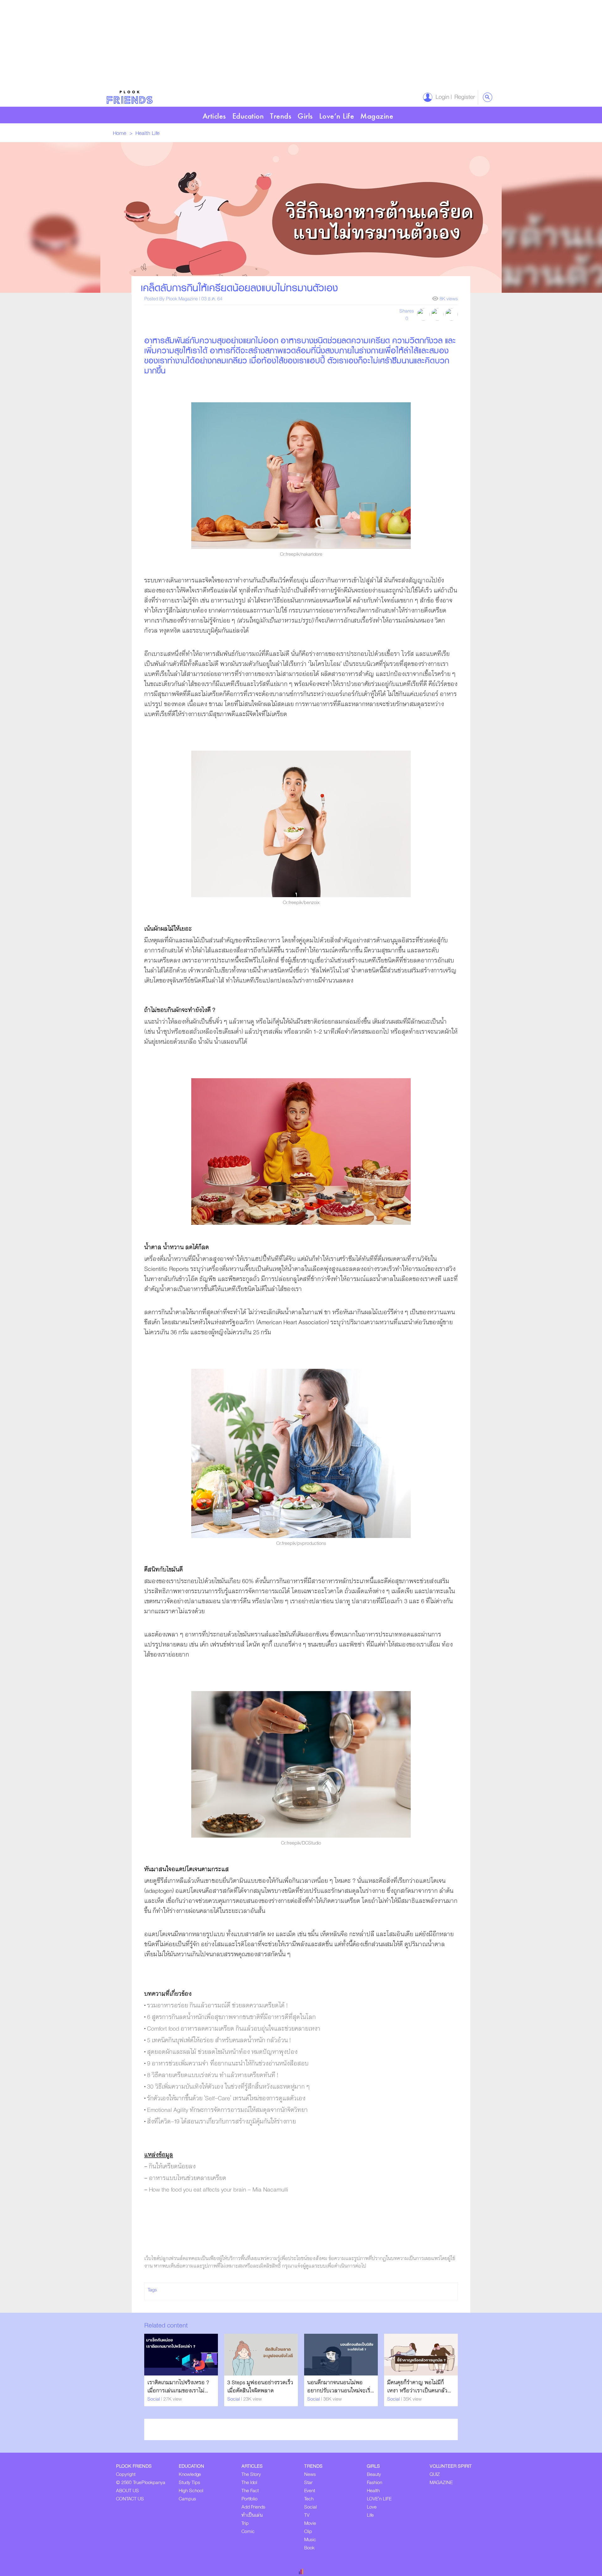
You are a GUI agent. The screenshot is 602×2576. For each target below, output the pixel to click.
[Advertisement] (188, 44)
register (463, 97)
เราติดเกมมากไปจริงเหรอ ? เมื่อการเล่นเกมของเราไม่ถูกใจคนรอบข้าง (178, 2391)
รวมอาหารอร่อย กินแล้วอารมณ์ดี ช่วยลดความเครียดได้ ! (217, 2006)
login (441, 97)
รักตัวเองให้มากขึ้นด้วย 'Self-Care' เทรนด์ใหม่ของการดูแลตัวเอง (226, 2099)
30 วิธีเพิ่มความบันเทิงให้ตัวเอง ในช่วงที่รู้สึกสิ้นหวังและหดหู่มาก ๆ (228, 2087)
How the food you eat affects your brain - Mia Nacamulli (219, 2190)
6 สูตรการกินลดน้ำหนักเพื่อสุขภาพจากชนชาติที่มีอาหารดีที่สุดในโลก (231, 2017)
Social (154, 2399)
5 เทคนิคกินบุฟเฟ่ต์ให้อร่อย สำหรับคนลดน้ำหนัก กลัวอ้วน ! (219, 2040)
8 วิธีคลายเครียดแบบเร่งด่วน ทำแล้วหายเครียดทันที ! (213, 2075)
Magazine (377, 116)
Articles (214, 116)
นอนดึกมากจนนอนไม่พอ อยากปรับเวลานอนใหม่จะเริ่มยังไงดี (341, 2391)
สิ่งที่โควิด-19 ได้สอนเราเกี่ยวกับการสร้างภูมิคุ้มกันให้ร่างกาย (222, 2122)
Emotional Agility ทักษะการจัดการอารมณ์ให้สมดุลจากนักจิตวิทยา (227, 2110)
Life (156, 133)
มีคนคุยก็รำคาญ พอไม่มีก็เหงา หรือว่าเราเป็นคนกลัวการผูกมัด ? (417, 2391)
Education (248, 116)
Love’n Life (337, 116)
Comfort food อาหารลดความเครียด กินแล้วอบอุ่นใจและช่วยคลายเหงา (234, 2029)
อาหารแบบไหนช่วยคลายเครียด (188, 2178)
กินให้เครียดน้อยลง (172, 2167)
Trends (281, 116)
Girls (305, 116)
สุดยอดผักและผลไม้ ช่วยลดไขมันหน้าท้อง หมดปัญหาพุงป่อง (222, 2052)
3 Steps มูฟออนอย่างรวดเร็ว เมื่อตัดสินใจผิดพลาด (260, 2387)
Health (144, 133)
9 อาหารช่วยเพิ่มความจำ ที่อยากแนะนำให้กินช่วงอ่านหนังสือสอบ (228, 2064)
